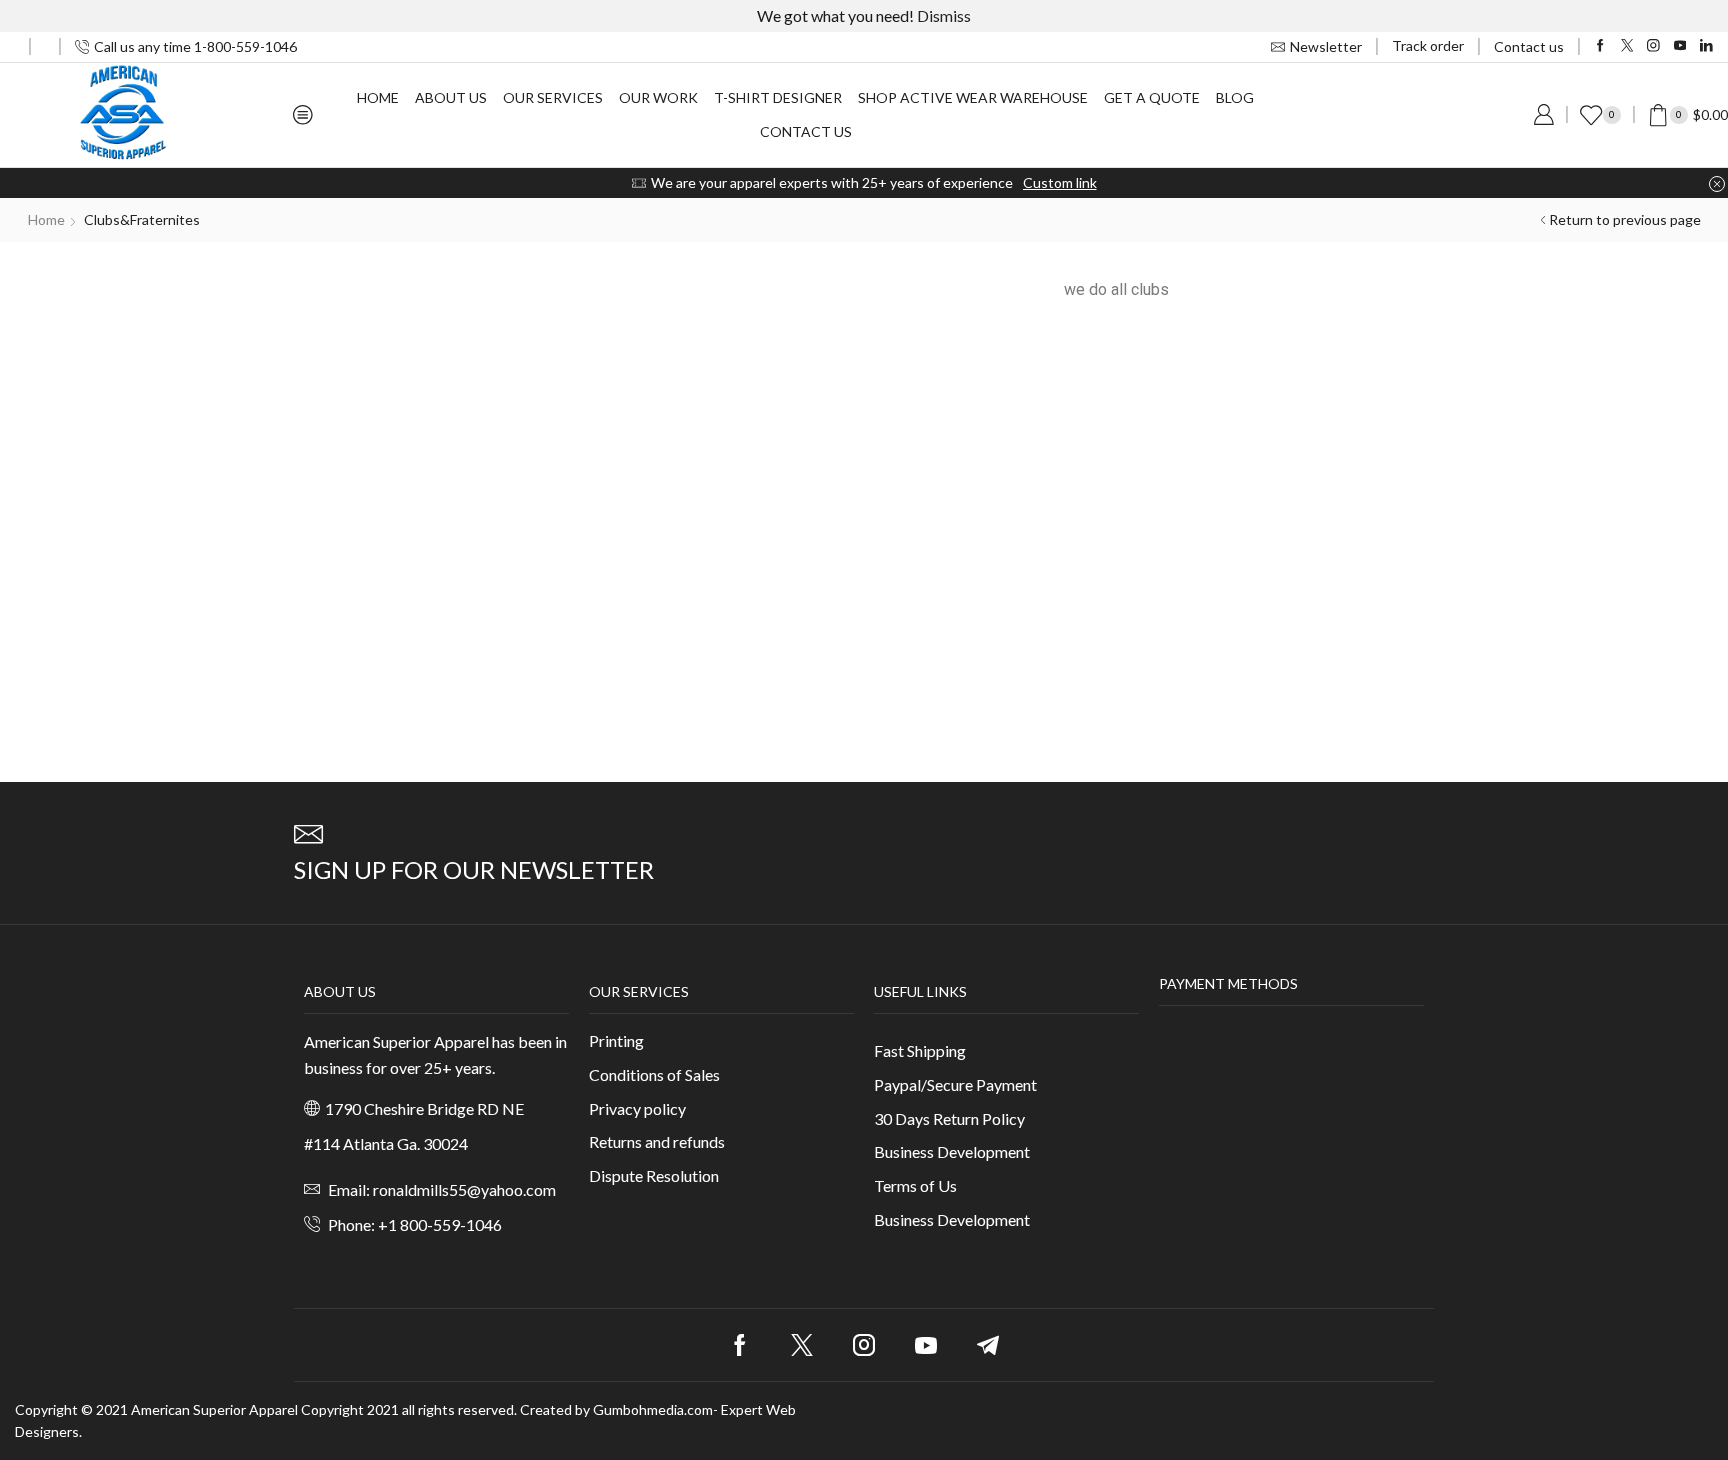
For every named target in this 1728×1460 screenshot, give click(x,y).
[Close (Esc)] (1662, 22)
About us (451, 97)
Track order (1428, 45)
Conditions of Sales (654, 1074)
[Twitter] (1627, 46)
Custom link (1060, 182)
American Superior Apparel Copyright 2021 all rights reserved (322, 1409)
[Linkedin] (1706, 46)
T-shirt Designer (778, 97)
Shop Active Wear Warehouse (973, 97)
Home (378, 97)
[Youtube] (1680, 46)
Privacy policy (637, 1108)
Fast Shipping (920, 1050)
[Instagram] (1653, 46)
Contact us (1529, 46)
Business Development (952, 1151)
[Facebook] (1600, 46)
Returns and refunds (657, 1141)
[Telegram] (988, 1345)
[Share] (1706, 22)
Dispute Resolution (654, 1175)
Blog (1235, 97)
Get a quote (1152, 97)
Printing (616, 1040)
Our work (658, 97)
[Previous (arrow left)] (35, 730)
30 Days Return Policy (949, 1118)
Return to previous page (1625, 219)
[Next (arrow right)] (1693, 730)
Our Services (553, 97)
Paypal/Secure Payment (955, 1084)
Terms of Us (915, 1185)
